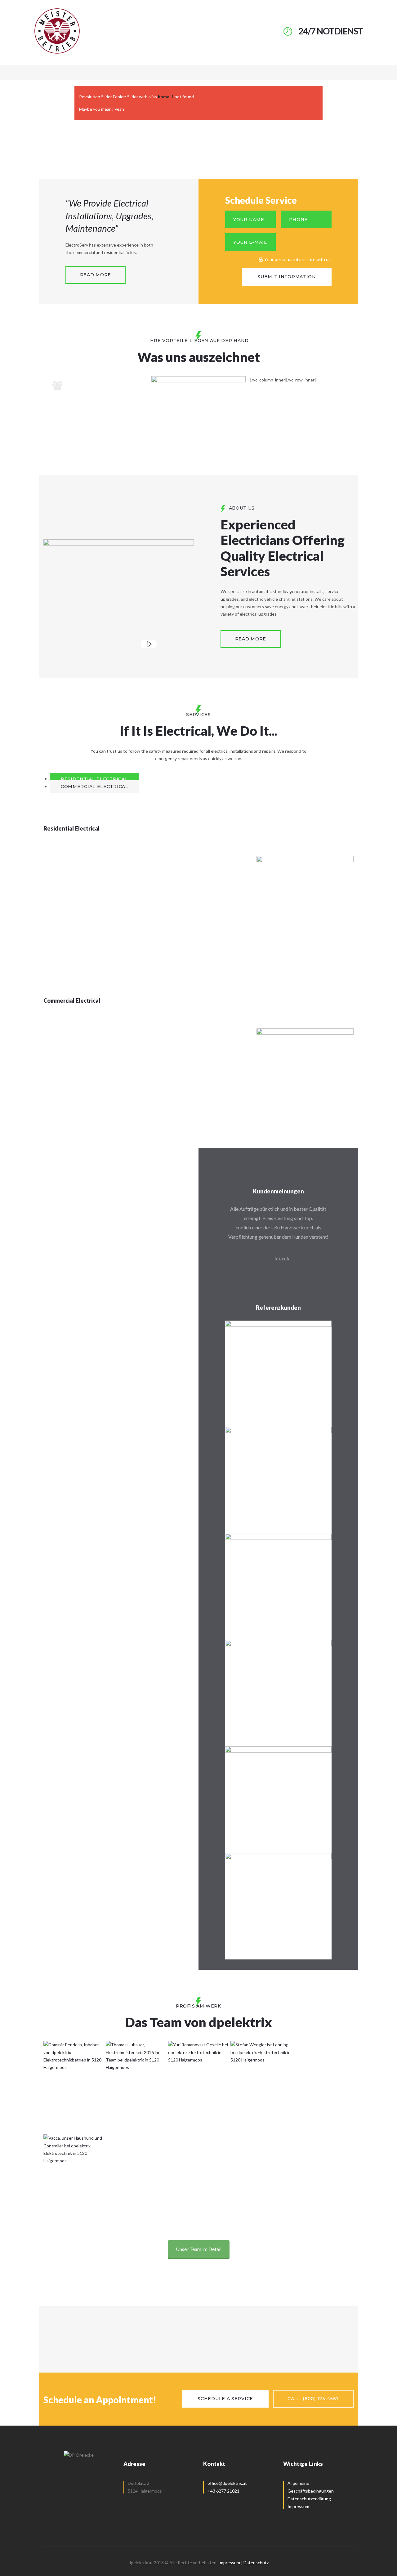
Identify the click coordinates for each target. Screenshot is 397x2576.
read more (96, 275)
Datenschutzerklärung (309, 2499)
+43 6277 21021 (223, 2491)
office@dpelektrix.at (227, 2483)
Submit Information (287, 277)
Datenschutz (256, 2563)
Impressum (298, 2506)
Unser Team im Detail (199, 2249)
